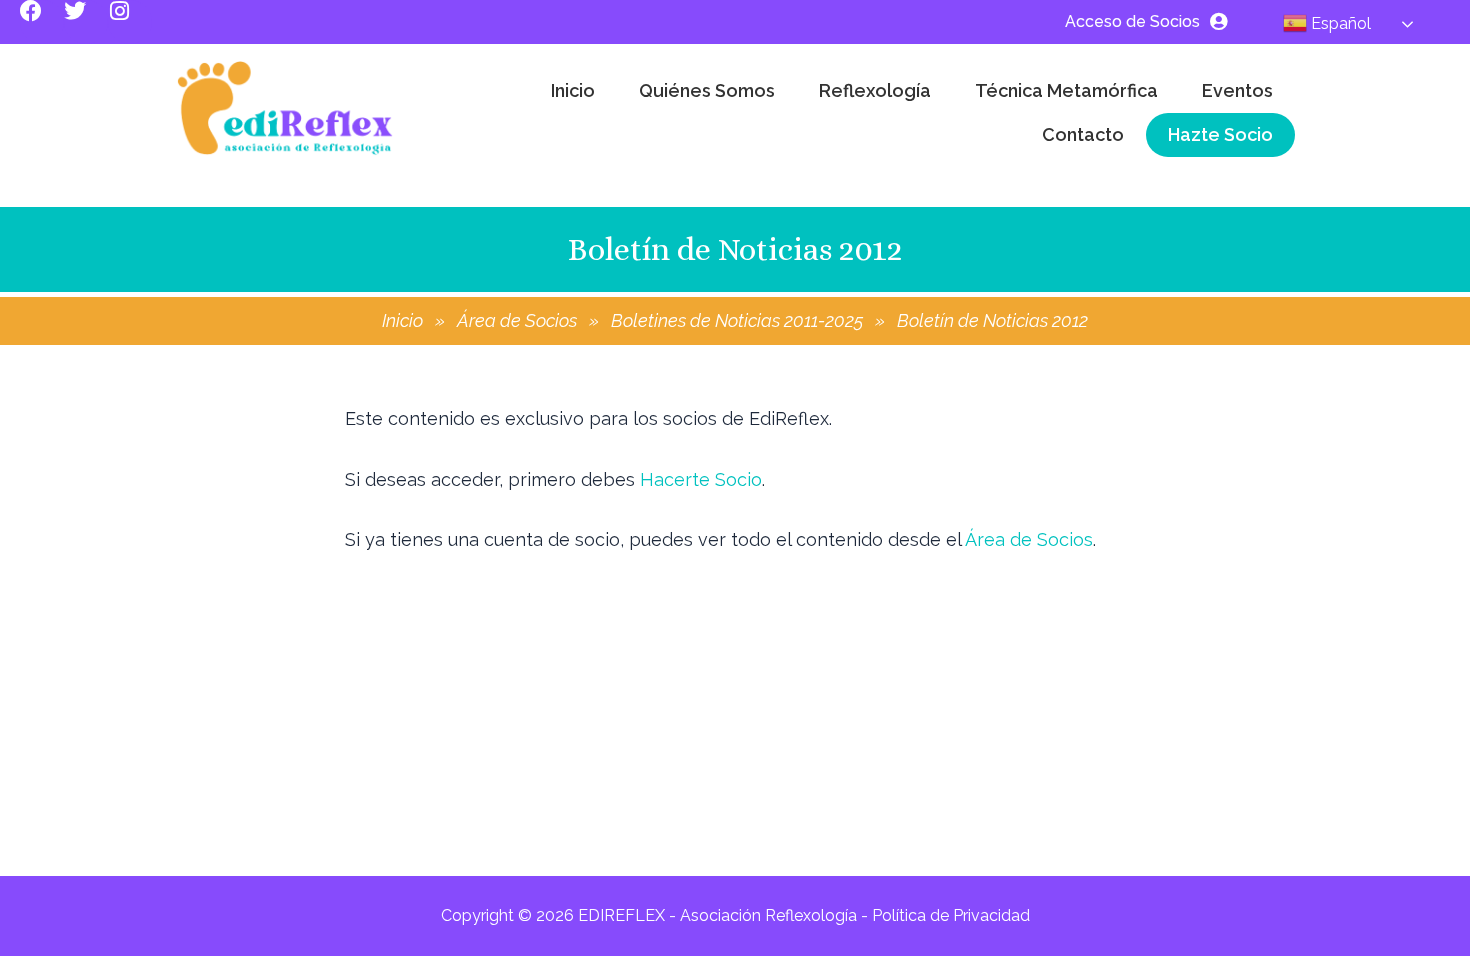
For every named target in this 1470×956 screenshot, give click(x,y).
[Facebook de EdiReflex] (42, 22)
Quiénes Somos (707, 90)
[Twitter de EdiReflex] (86, 22)
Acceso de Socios (1132, 21)
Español (1339, 23)
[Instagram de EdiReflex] (130, 22)
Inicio (573, 90)
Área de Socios (517, 320)
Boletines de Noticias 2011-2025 (737, 320)
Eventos (1237, 90)
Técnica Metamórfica (1066, 90)
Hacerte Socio (701, 479)
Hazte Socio (1220, 134)
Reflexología (875, 90)
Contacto (1083, 134)
